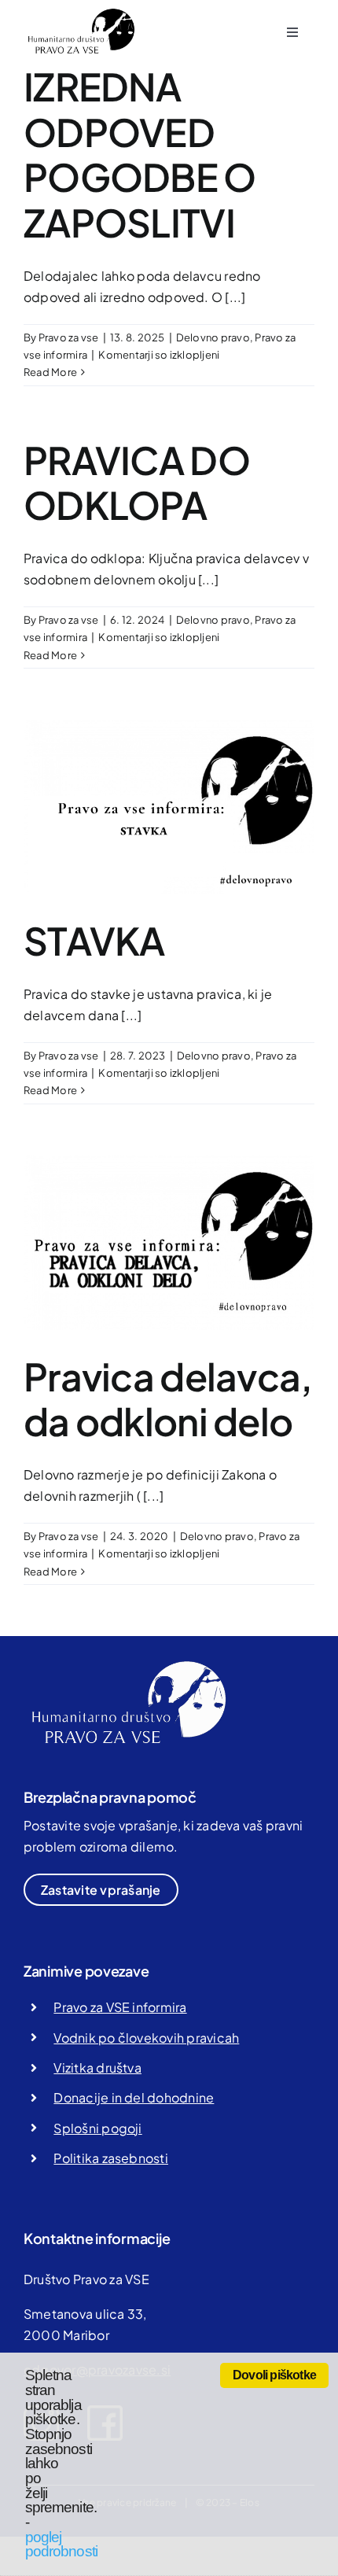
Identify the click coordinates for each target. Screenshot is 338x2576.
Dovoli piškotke (274, 2375)
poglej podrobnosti (61, 2545)
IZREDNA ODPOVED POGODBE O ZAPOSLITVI (140, 154)
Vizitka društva (97, 2067)
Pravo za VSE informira (120, 2007)
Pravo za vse (69, 337)
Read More (50, 372)
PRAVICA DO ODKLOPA (137, 483)
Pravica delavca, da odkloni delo (168, 1399)
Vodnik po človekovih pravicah (146, 2038)
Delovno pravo (213, 337)
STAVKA (94, 940)
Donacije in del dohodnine (134, 2097)
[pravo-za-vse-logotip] (79, 14)
